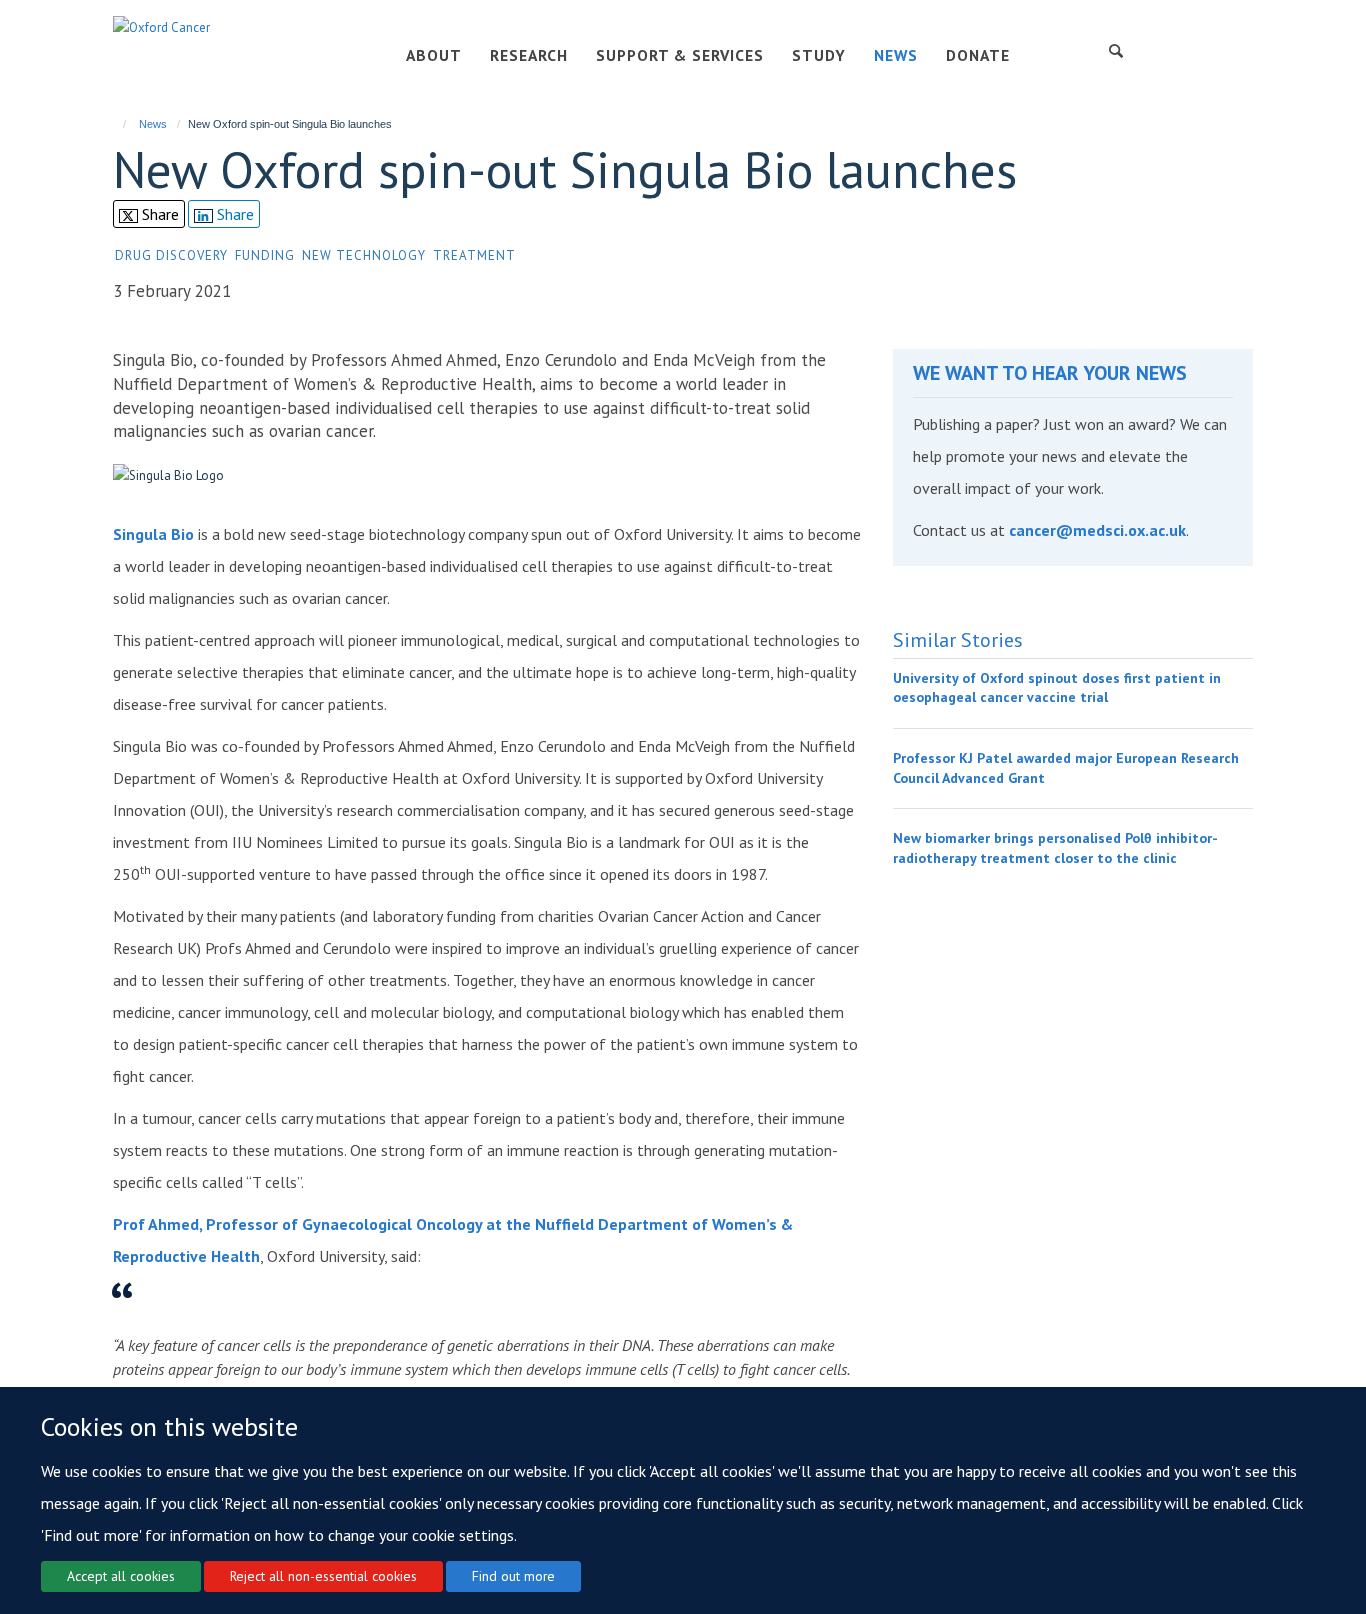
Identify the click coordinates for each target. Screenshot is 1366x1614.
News (153, 124)
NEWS (896, 55)
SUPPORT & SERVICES (680, 55)
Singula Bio (153, 534)
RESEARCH (529, 55)
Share (158, 214)
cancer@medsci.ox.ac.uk (1097, 530)
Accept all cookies (121, 1576)
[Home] (115, 124)
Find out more (513, 1576)
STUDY (819, 55)
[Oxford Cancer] (161, 26)
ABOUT (434, 55)
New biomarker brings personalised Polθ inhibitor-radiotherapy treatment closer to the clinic (1055, 848)
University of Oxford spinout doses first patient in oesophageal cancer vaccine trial (1057, 688)
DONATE (978, 55)
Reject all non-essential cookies (323, 1576)
